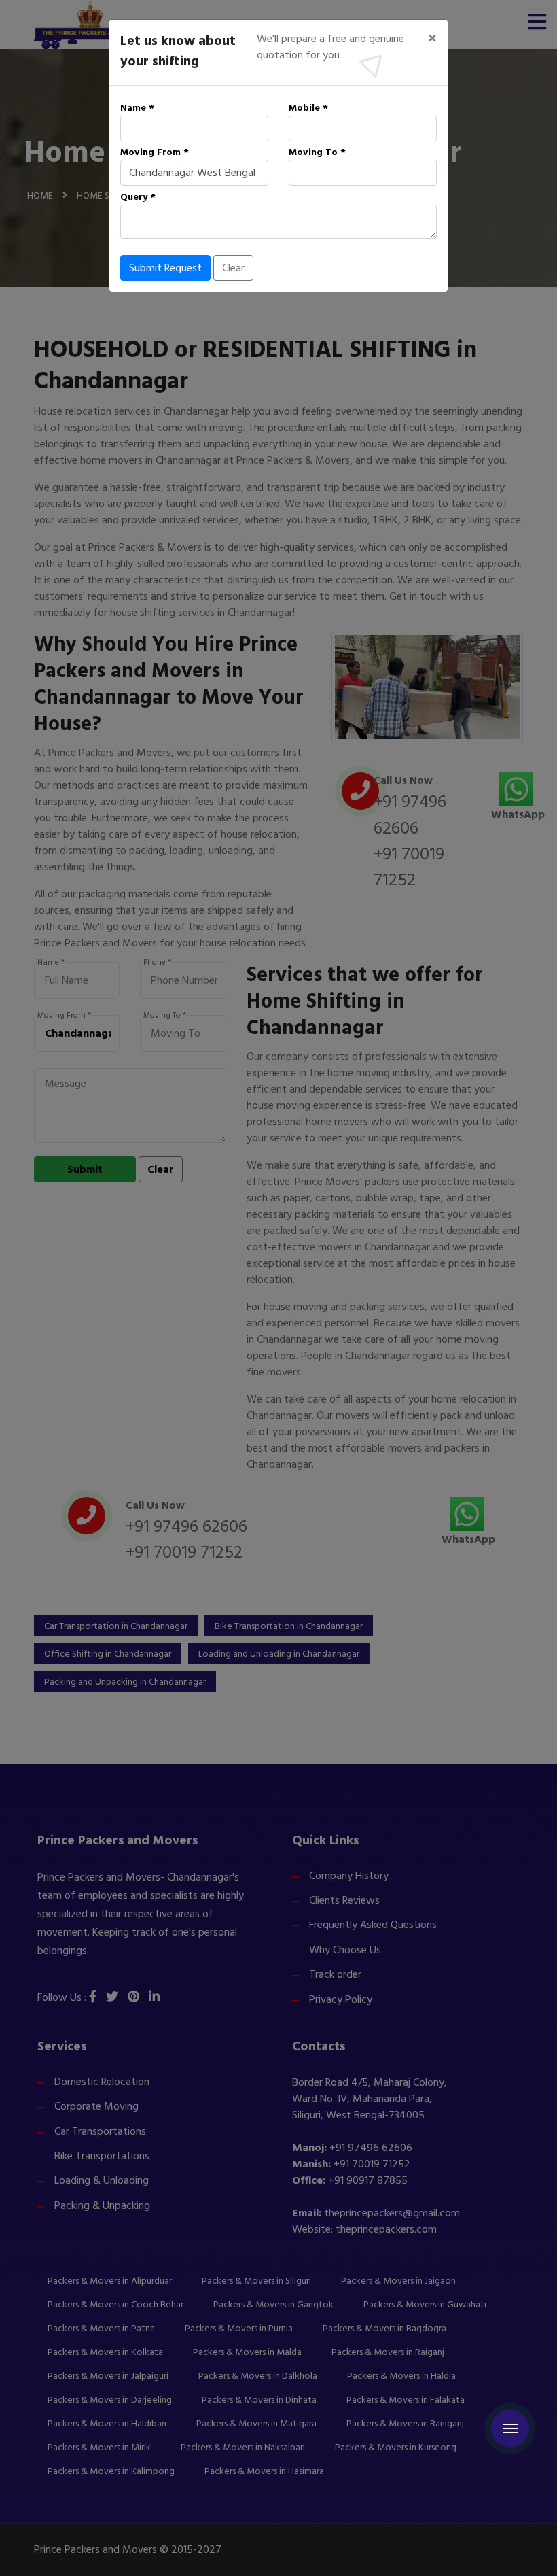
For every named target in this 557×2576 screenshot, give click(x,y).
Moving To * (317, 152)
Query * (138, 197)
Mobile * (308, 108)
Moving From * (155, 152)
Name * (137, 108)
